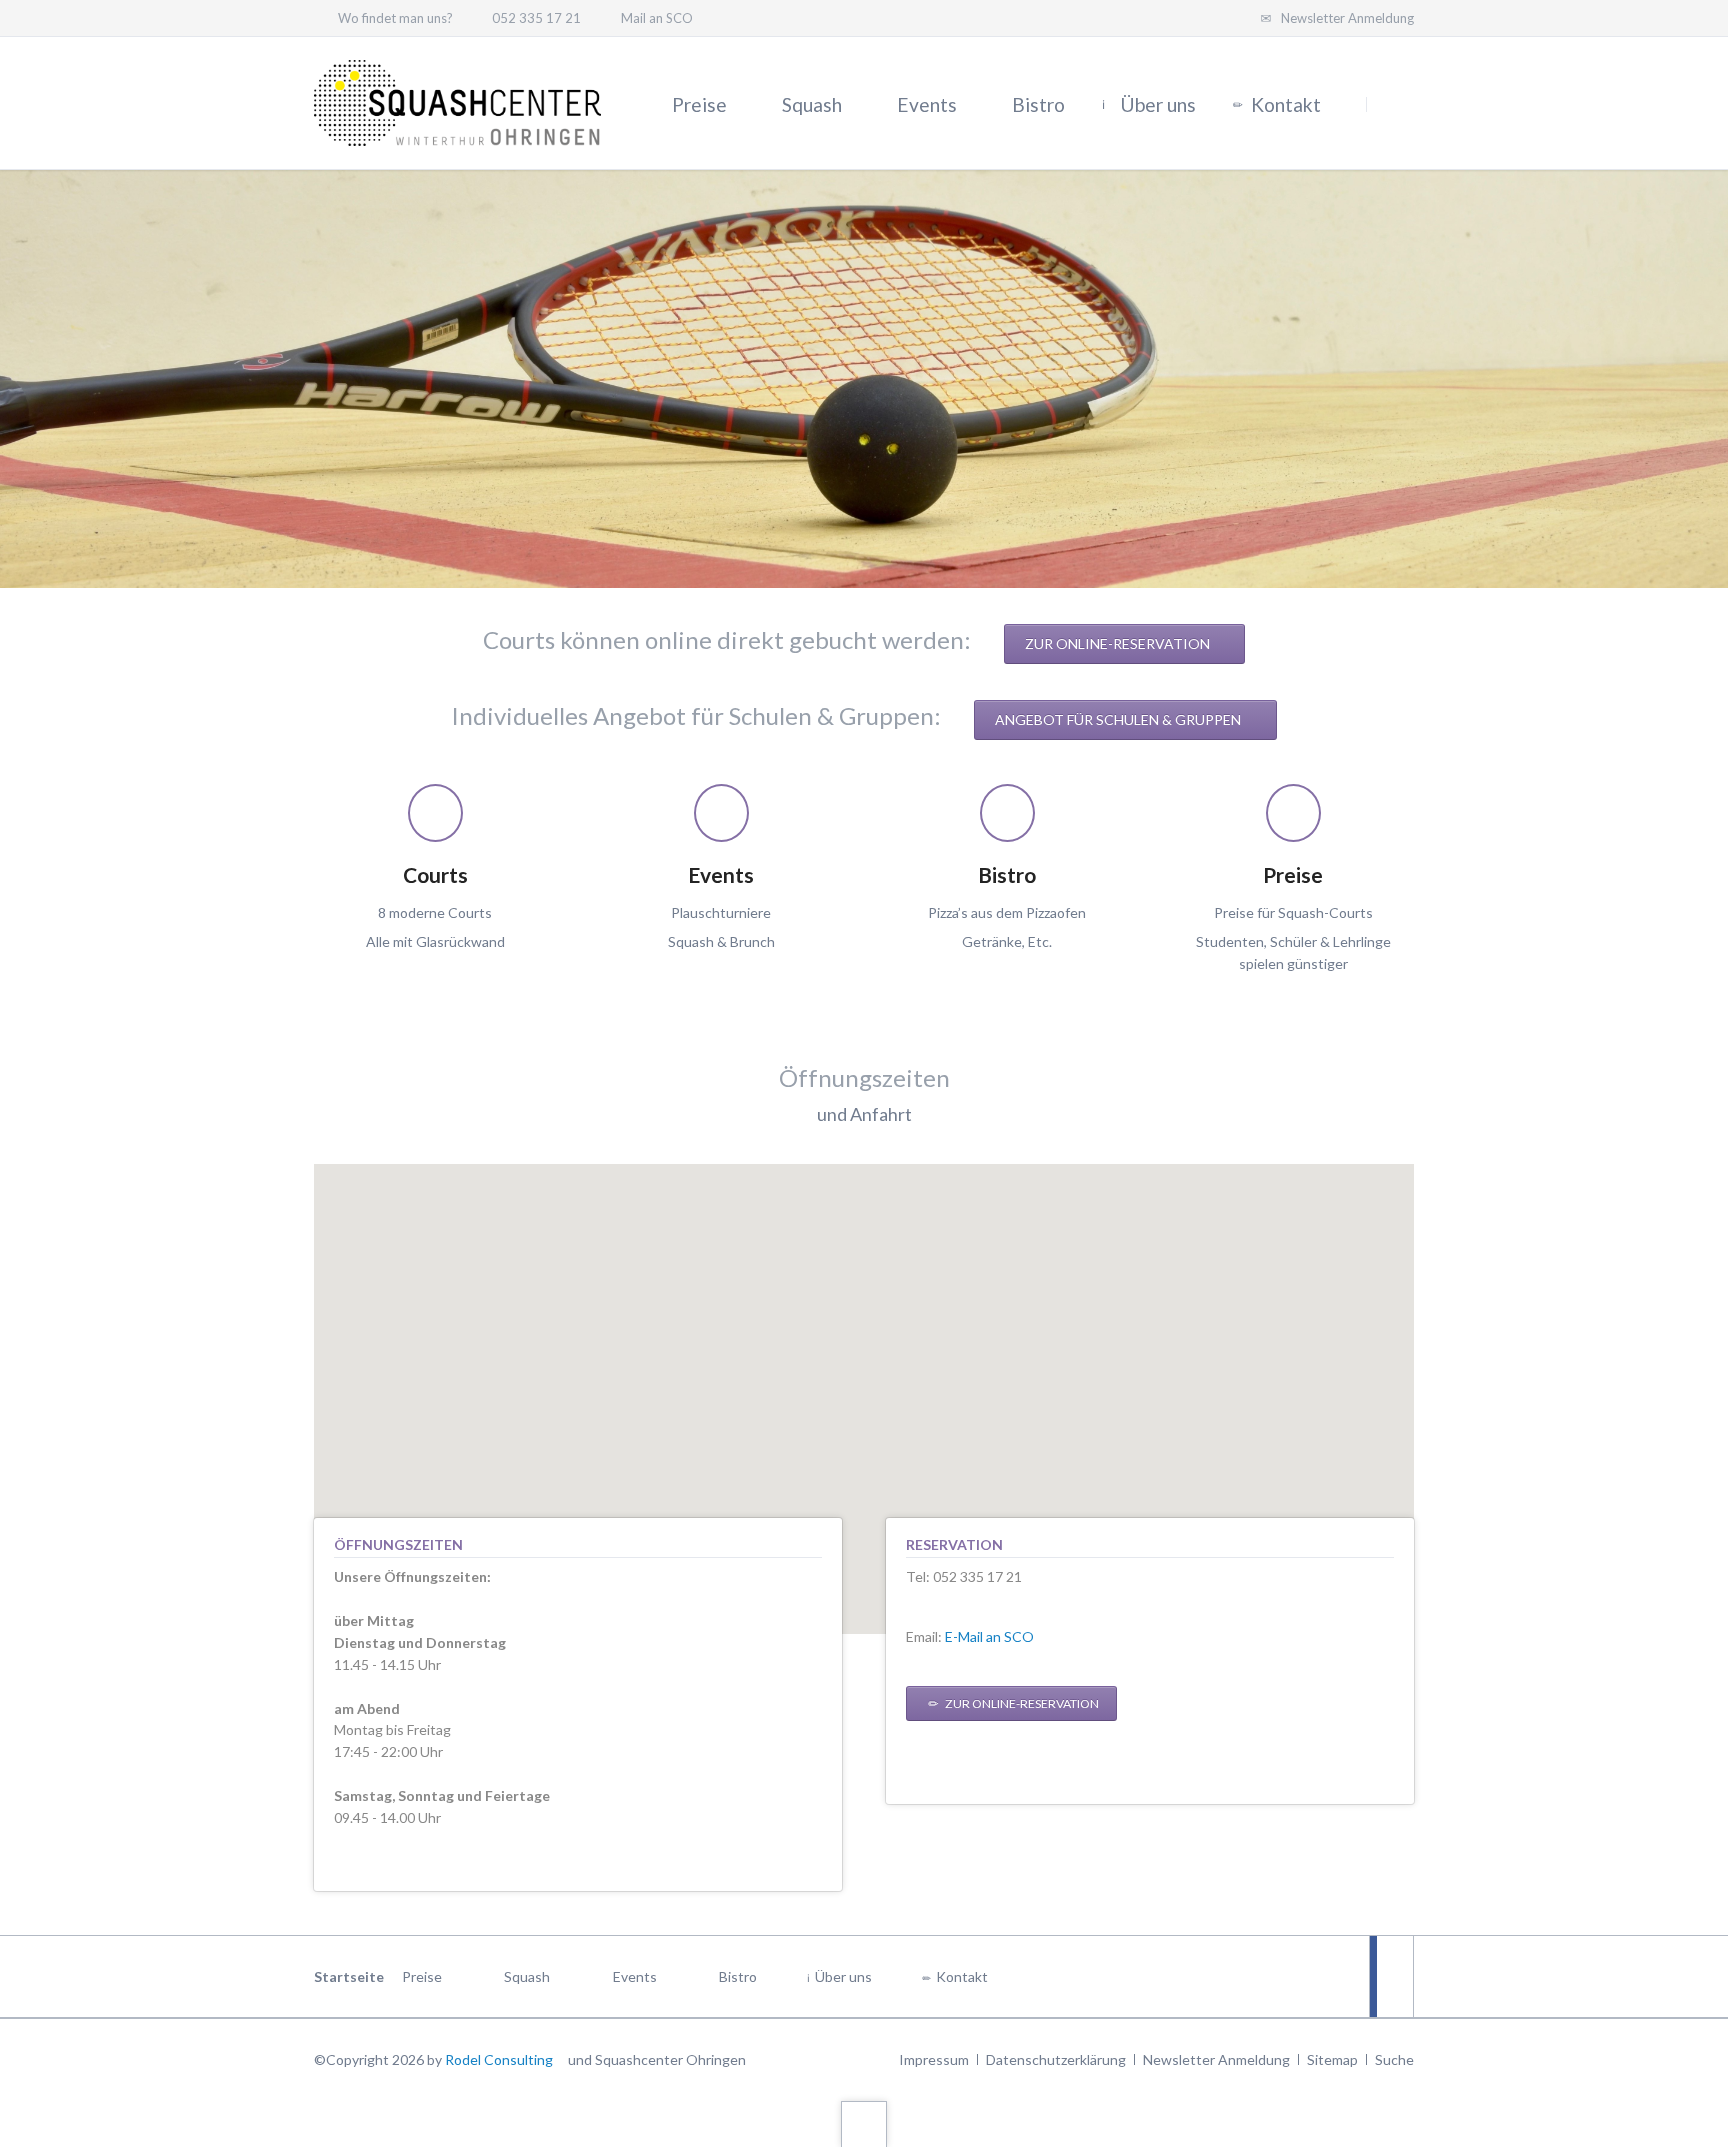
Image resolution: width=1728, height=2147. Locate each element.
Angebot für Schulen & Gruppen (1119, 719)
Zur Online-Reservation (1119, 643)
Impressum (934, 2059)
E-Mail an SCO (989, 1636)
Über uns (843, 1976)
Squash (527, 1976)
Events (635, 1976)
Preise (422, 1976)
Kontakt (962, 1976)
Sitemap (1332, 2059)
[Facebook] (1391, 1976)
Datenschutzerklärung (1056, 2059)
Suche (1394, 2059)
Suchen (1392, 104)
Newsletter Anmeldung (1216, 2059)
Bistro (738, 1976)
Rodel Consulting (499, 2059)
